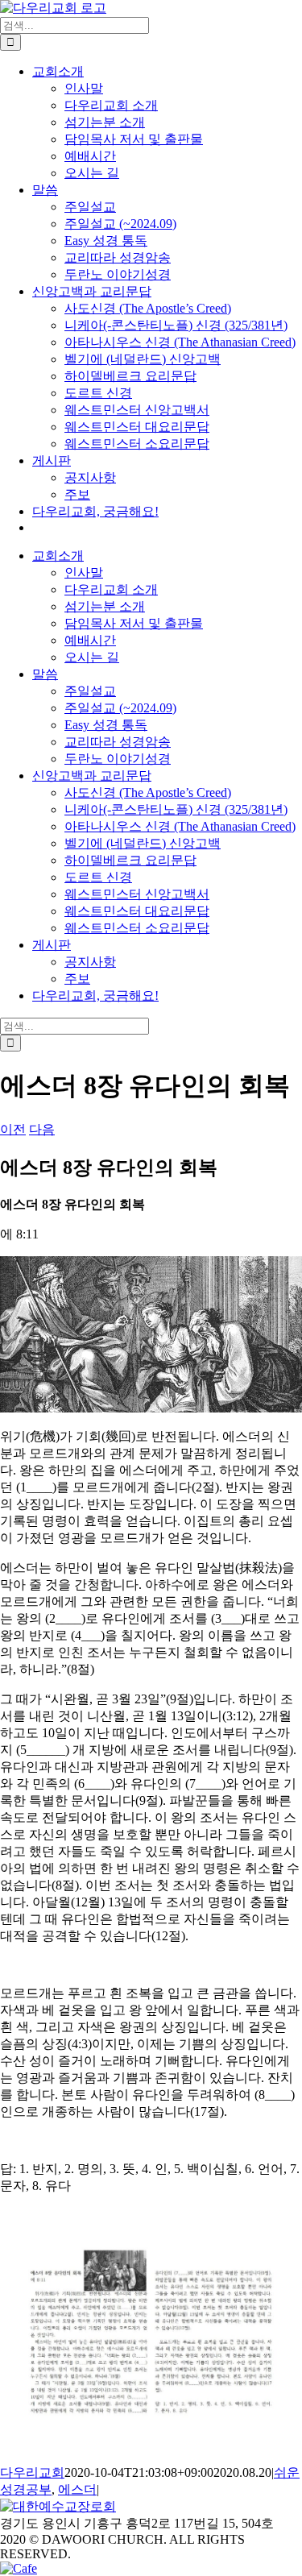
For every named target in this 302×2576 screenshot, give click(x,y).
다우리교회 (32, 2472)
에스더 (77, 2489)
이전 (13, 1129)
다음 (42, 1129)
